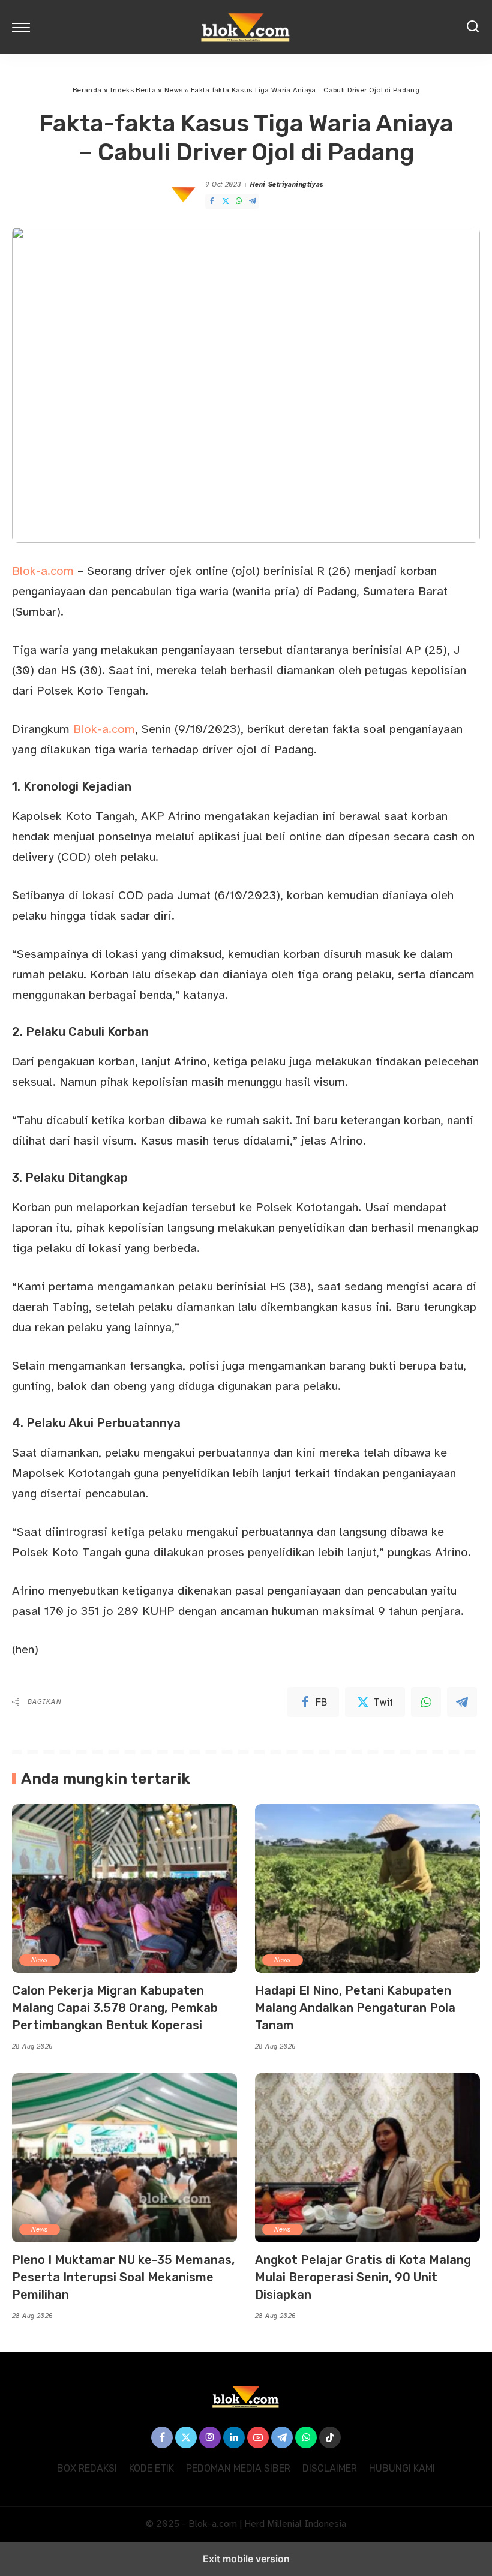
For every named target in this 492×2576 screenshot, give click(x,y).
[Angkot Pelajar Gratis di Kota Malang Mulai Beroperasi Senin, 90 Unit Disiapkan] (367, 2158)
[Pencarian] (473, 27)
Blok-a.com (43, 571)
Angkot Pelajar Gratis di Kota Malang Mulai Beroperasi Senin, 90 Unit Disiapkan (363, 2277)
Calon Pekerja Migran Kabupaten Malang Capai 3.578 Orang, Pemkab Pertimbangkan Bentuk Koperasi (115, 2008)
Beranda (87, 90)
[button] (24, 27)
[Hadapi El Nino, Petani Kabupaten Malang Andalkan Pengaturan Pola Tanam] (367, 1888)
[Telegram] (253, 201)
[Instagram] (210, 2437)
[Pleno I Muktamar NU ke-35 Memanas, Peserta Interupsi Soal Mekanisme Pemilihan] (124, 2158)
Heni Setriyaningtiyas (287, 184)
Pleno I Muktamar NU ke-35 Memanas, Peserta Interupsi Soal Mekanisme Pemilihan (123, 2277)
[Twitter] (226, 201)
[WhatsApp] (239, 201)
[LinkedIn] (234, 2437)
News (173, 90)
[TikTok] (330, 2437)
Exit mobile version (246, 2559)
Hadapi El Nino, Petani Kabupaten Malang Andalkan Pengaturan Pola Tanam (355, 2008)
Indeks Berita (133, 90)
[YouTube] (258, 2437)
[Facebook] (212, 201)
